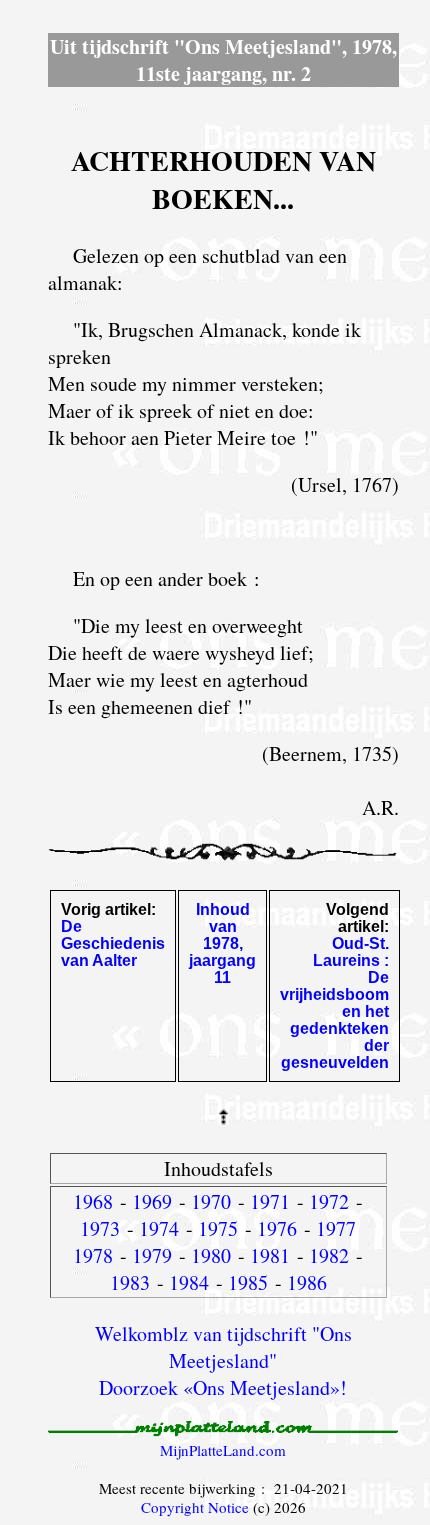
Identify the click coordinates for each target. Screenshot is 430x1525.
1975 (218, 1228)
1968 (93, 1201)
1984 (189, 1282)
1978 (93, 1255)
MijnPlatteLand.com (223, 1450)
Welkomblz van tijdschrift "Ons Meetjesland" (223, 1347)
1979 (152, 1255)
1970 (211, 1201)
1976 (277, 1228)
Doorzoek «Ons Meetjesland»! (223, 1387)
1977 (336, 1228)
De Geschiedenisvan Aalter (113, 943)
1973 (100, 1228)
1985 (248, 1282)
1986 (307, 1282)
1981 (270, 1255)
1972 (329, 1201)
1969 (152, 1201)
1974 (159, 1228)
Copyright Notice (195, 1507)
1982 (329, 1255)
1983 (130, 1282)
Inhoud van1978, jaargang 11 (222, 943)
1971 (270, 1201)
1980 (211, 1255)
